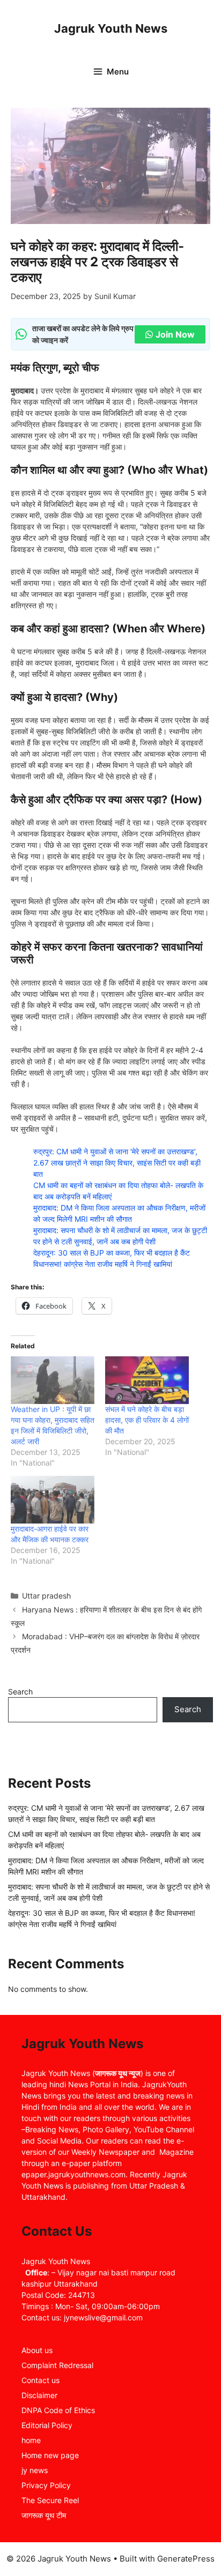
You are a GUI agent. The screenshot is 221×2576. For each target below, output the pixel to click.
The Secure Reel (50, 2500)
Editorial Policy (47, 2425)
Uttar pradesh (46, 1596)
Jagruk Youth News (111, 28)
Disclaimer (39, 2395)
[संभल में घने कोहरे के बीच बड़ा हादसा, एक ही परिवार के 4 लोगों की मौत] (147, 1380)
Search (20, 1692)
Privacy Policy (46, 2485)
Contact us (40, 2380)
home (31, 2440)
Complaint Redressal (57, 2365)
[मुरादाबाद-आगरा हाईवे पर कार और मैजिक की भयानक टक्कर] (53, 1500)
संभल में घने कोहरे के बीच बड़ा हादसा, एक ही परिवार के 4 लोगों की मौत (147, 1420)
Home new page (50, 2455)
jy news (35, 2470)
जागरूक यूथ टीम (44, 2515)
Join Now (175, 334)
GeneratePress (186, 2559)
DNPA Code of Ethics (58, 2410)
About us (37, 2350)
